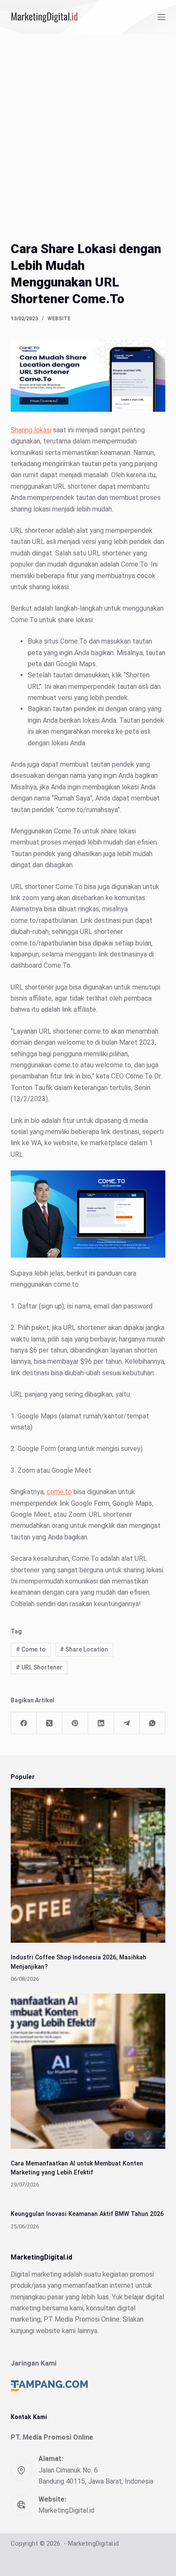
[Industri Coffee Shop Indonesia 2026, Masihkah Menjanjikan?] (88, 1866)
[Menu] (161, 17)
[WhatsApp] (153, 1723)
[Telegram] (127, 1723)
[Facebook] (24, 1723)
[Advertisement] (88, 127)
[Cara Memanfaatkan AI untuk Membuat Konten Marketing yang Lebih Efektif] (88, 2071)
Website (59, 319)
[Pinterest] (75, 1723)
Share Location (84, 1649)
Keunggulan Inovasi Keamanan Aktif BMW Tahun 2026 (87, 2214)
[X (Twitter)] (50, 1723)
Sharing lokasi (31, 430)
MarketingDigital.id (66, 2510)
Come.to (31, 1649)
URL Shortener (39, 1667)
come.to (59, 1492)
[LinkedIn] (101, 1723)
